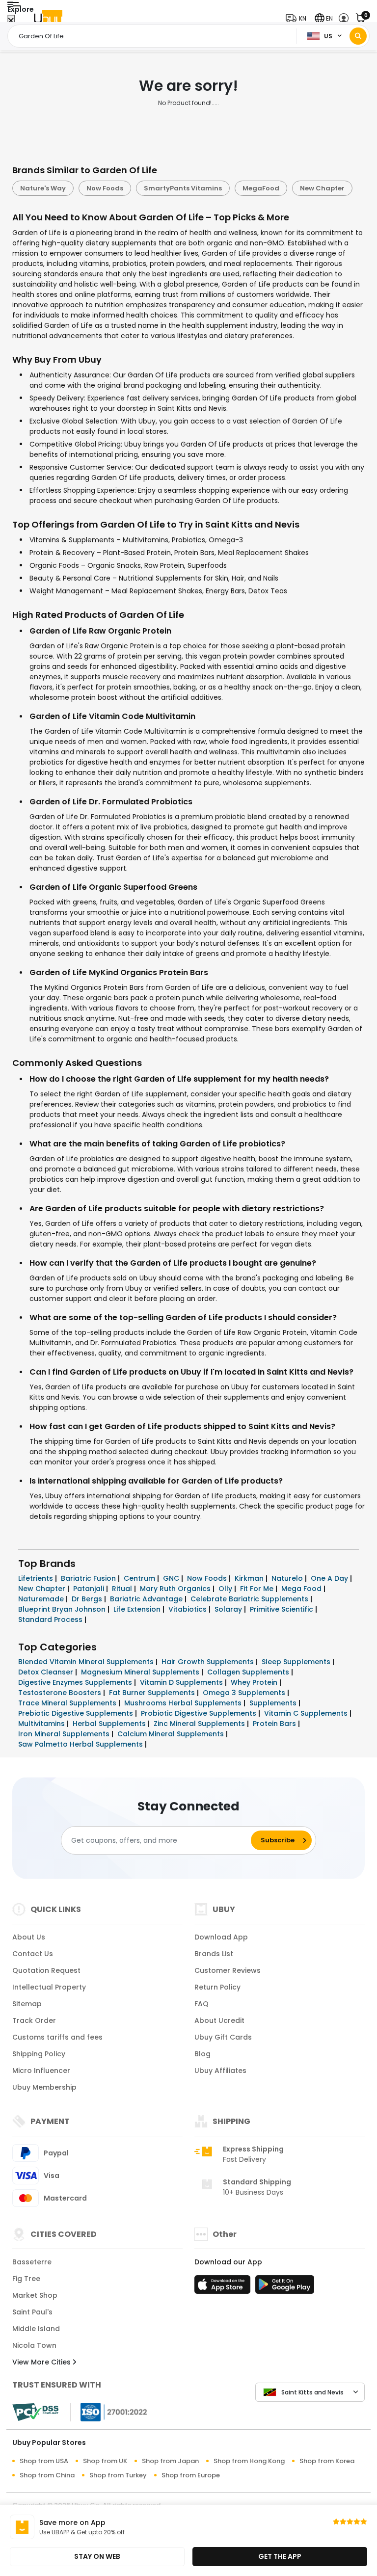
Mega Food (302, 1589)
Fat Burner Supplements (153, 1693)
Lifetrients (37, 1578)
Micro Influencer (41, 2071)
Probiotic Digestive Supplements (200, 1713)
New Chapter (322, 188)
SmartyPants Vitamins (183, 188)
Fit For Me (258, 1589)
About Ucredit (219, 2020)
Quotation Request (46, 1970)
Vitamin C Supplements (307, 1713)
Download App (221, 1937)
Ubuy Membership (44, 2087)
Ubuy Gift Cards (223, 2037)
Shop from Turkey (118, 2475)
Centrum (140, 1578)
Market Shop (35, 2295)
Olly (226, 1589)
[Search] (358, 36)
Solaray (229, 1609)
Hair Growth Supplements (209, 1662)
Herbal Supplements (110, 1724)
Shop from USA (44, 2461)
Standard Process (51, 1620)
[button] (298, 18)
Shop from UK (105, 2461)
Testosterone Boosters (61, 1693)
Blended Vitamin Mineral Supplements (87, 1662)
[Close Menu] (11, 21)
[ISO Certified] (109, 2412)
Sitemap (27, 2004)
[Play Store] (285, 2287)
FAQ (202, 2004)
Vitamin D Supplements (182, 1682)
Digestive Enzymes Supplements (76, 1682)
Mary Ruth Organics (176, 1589)
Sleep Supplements (297, 1662)
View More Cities (42, 2362)
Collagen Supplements (249, 1672)
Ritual (123, 1589)
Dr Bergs (88, 1599)
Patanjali (90, 1589)
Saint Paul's (32, 2312)
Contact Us (33, 1954)
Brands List (214, 1954)
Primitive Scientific (283, 1609)
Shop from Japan (170, 2461)
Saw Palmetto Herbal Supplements (81, 1744)
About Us (29, 1937)
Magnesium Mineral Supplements (141, 1672)
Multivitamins (42, 1724)
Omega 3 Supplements (245, 1693)
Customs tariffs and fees (57, 2037)
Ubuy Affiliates (220, 2071)
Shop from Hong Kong (249, 2461)
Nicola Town (34, 2345)
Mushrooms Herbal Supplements (184, 1703)
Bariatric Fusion (89, 1578)
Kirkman (250, 1578)
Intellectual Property (49, 1987)
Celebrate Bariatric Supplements (250, 1599)
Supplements (274, 1703)
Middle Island (36, 2329)
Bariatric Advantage (147, 1599)
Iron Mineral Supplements (65, 1734)
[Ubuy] (48, 18)
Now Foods (105, 188)
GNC (172, 1578)
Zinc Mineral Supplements (200, 1724)
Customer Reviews (228, 1970)
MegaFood (261, 188)
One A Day (330, 1578)
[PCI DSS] (35, 2412)
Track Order (34, 2020)
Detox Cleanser (47, 1672)
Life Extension (138, 1609)
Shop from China (47, 2475)
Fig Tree (26, 2279)
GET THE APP (280, 2556)
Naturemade (42, 1599)
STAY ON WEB (97, 2556)
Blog (202, 2054)
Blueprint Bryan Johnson (63, 1609)
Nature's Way (43, 188)
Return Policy (217, 1987)
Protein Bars (275, 1724)
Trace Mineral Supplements (68, 1703)
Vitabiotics (188, 1609)
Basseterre (32, 2262)
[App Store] (224, 2287)
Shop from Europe (191, 2475)
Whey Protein (255, 1682)
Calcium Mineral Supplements (172, 1734)
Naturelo (288, 1578)
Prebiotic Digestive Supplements (77, 1713)
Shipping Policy (39, 2054)
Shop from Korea (327, 2461)
